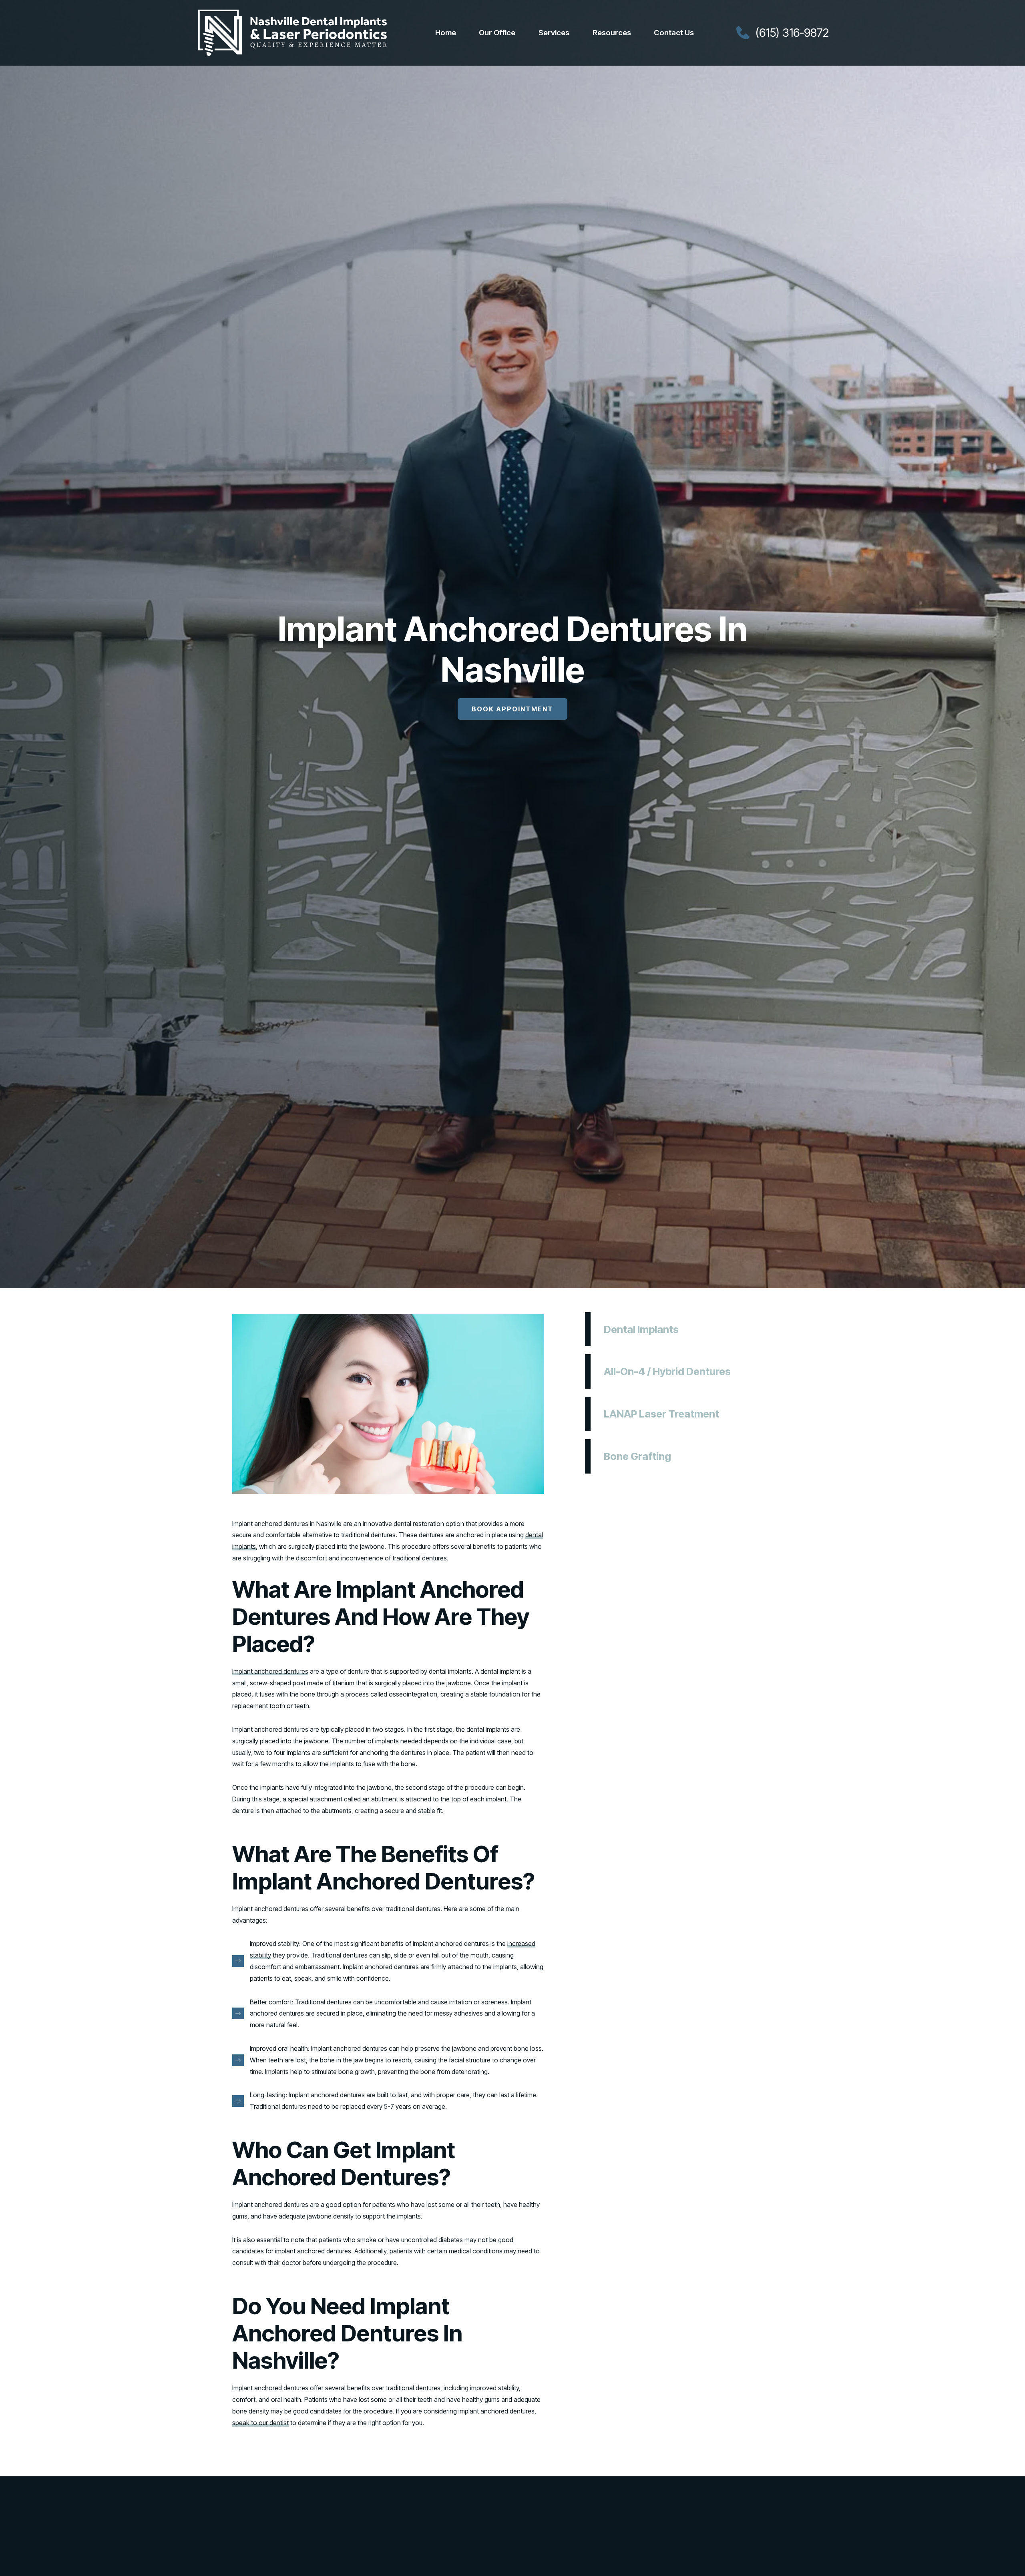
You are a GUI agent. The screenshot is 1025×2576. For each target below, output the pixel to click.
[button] (497, 33)
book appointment (512, 709)
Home (446, 33)
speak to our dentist (260, 2423)
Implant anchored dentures (270, 1671)
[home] (292, 33)
